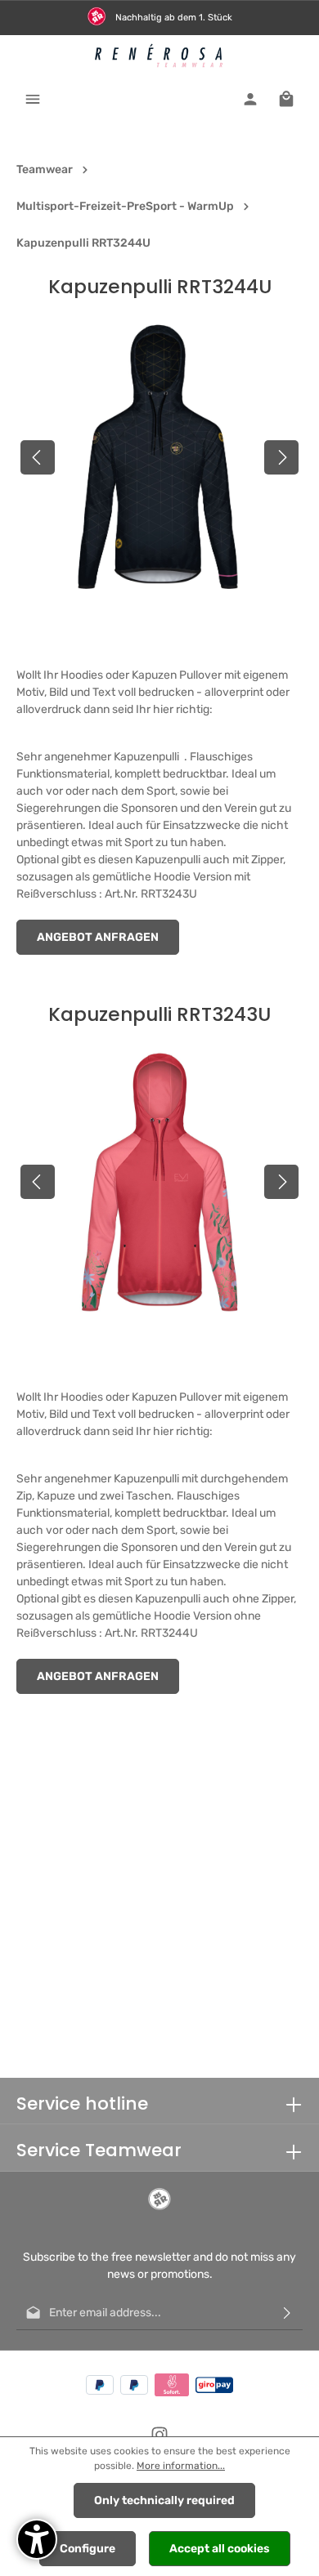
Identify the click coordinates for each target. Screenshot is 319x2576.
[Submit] (287, 2313)
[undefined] (37, 2539)
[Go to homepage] (160, 56)
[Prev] (38, 457)
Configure (88, 2549)
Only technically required (164, 2500)
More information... (181, 2466)
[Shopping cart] (286, 99)
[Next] (281, 457)
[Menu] (33, 99)
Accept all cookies (220, 2549)
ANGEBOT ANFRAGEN (98, 937)
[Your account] (250, 99)
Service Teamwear (99, 2150)
